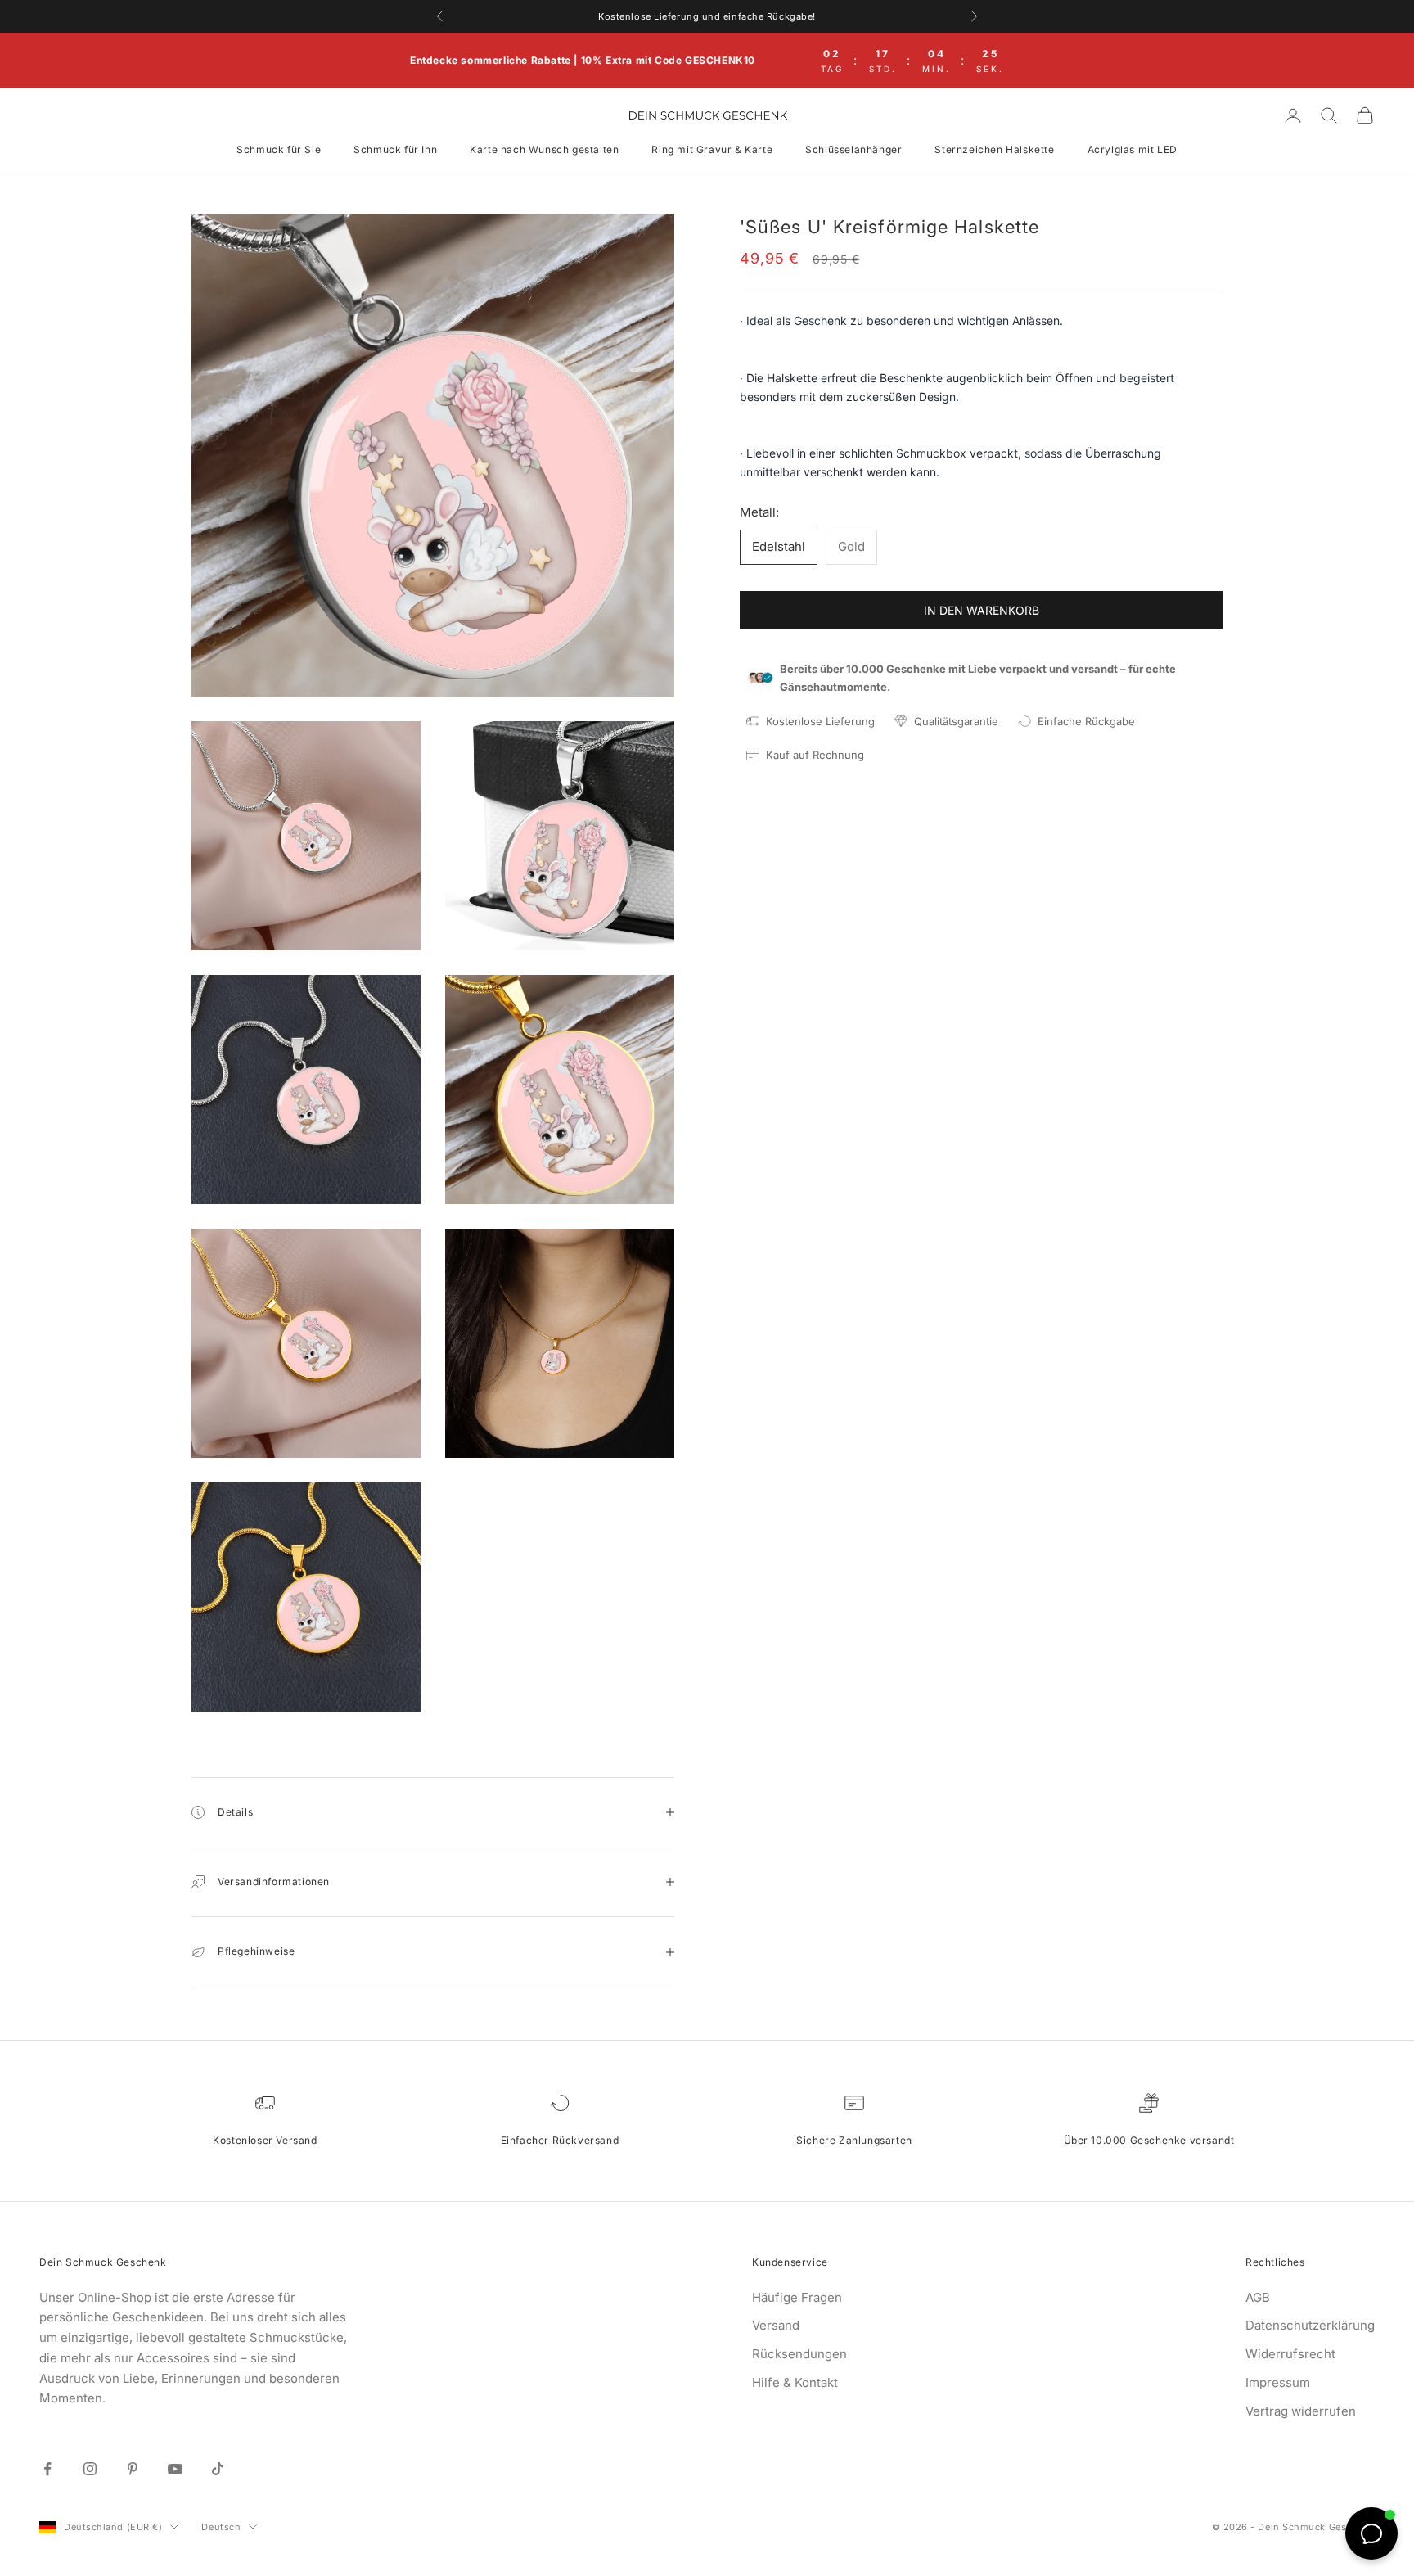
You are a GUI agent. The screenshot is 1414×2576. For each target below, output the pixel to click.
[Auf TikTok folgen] (218, 2469)
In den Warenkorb (982, 609)
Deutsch (221, 2527)
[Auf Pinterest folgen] (133, 2469)
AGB (1258, 2297)
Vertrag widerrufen (1301, 2411)
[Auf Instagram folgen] (90, 2469)
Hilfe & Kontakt (795, 2382)
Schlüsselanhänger (853, 149)
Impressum (1278, 2382)
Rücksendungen (799, 2354)
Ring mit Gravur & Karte (712, 149)
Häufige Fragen (797, 2297)
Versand (776, 2325)
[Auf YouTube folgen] (175, 2469)
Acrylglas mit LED (1133, 149)
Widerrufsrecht (1290, 2354)
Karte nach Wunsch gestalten (544, 149)
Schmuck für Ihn (395, 149)
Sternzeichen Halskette (994, 149)
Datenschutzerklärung (1310, 2325)
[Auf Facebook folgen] (47, 2469)
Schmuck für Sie (279, 149)
